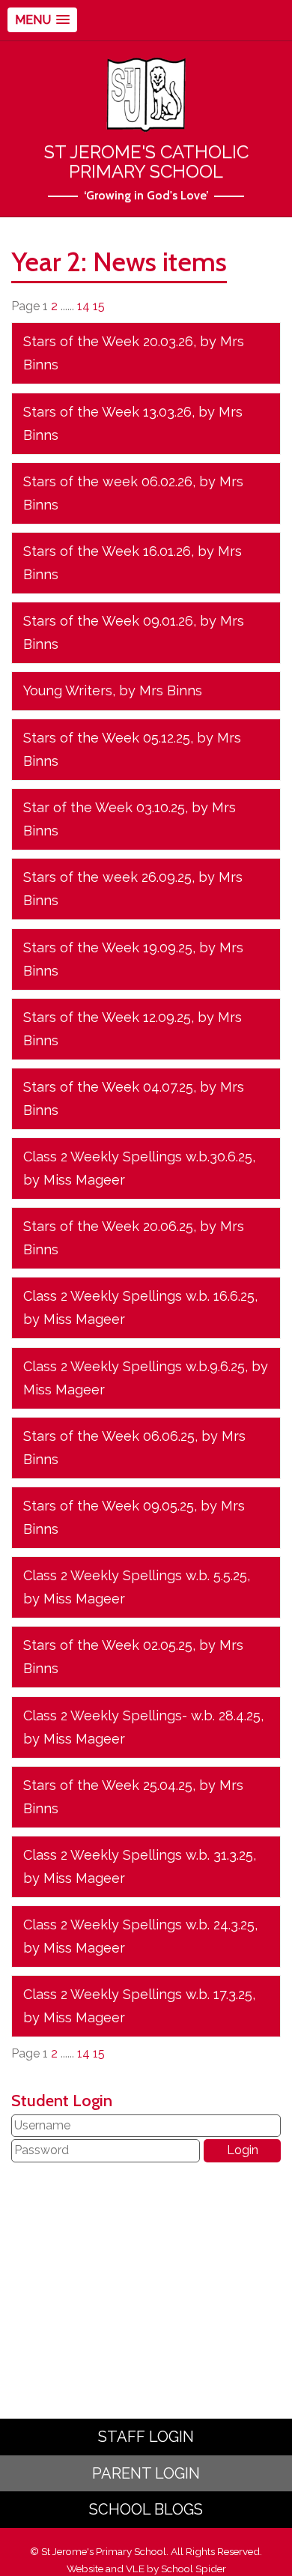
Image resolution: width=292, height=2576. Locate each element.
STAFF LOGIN (146, 2437)
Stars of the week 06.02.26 (108, 481)
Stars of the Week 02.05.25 (108, 1645)
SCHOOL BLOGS (146, 2509)
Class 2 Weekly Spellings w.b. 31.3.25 (138, 1855)
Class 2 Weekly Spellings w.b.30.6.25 (138, 1157)
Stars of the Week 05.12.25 (107, 738)
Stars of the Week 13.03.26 (107, 412)
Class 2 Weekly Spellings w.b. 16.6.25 (139, 1296)
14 (83, 306)
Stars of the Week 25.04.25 (108, 1785)
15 (99, 306)
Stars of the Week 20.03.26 (108, 341)
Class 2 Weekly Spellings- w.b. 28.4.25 (142, 1715)
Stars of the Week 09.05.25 (109, 1506)
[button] (42, 20)
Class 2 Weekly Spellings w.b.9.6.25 (134, 1366)
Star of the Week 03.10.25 (104, 807)
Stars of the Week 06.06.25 (109, 1436)
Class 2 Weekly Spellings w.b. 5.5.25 (135, 1575)
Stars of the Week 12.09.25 (107, 1017)
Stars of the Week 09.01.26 (108, 621)
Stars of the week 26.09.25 (107, 877)
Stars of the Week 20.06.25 (108, 1226)
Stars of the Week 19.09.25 (108, 947)
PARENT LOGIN (146, 2473)
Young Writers (68, 690)
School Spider (194, 2569)
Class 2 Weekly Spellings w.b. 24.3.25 (139, 1925)
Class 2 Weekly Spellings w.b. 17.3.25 (138, 1994)
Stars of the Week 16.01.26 (107, 551)
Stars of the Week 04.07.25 (108, 1087)
